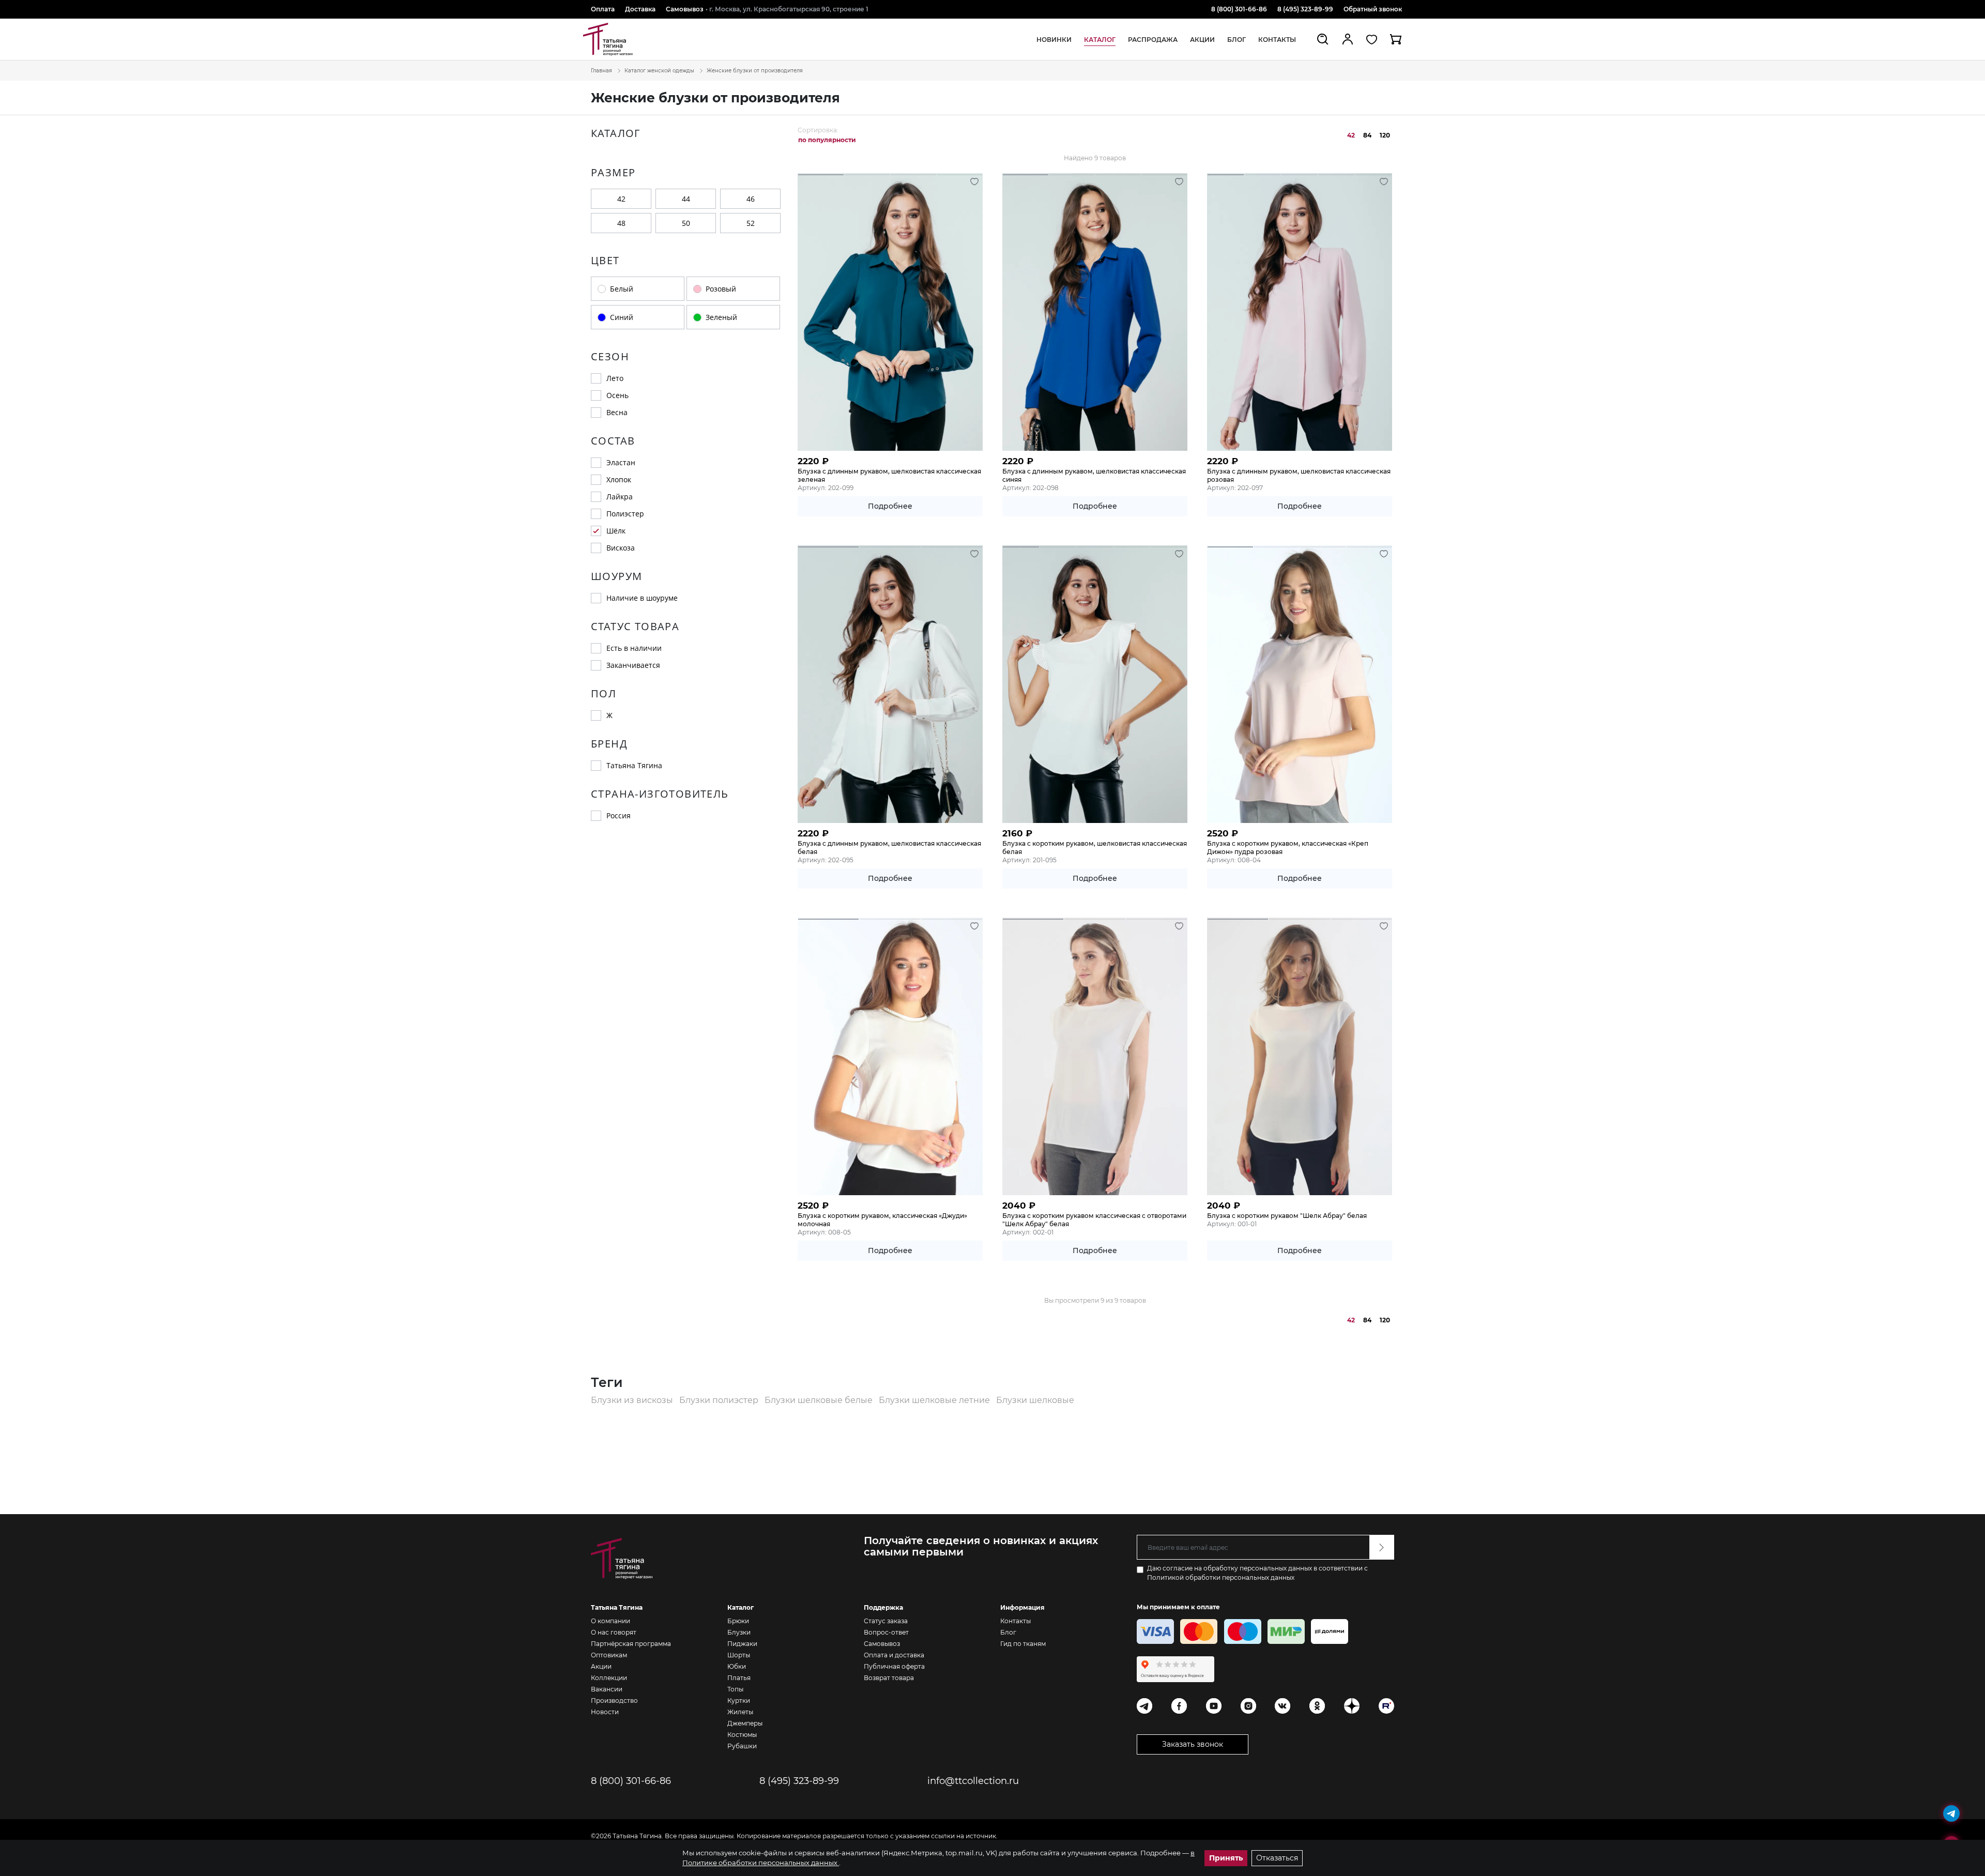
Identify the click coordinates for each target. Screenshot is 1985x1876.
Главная (601, 71)
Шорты (739, 1655)
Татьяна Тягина (634, 765)
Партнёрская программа (631, 1644)
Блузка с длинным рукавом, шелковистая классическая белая (889, 848)
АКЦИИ (1202, 40)
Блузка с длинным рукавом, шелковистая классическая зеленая (889, 475)
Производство (614, 1700)
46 (751, 199)
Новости (605, 1712)
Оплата (603, 9)
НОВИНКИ (1054, 40)
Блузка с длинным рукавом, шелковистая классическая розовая (1299, 475)
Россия (619, 815)
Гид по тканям (1023, 1644)
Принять (1226, 1858)
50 (686, 223)
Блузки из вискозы (633, 1400)
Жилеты (740, 1712)
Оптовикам (609, 1655)
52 (751, 223)
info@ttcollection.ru (973, 1781)
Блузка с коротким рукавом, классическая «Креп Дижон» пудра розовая (1288, 848)
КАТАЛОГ (1100, 40)
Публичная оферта (894, 1666)
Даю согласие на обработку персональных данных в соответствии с (1257, 1573)
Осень (617, 395)
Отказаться (1277, 1858)
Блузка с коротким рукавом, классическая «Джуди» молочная (882, 1220)
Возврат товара (889, 1678)
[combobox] (830, 140)
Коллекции (609, 1678)
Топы (735, 1689)
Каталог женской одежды (659, 71)
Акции (601, 1666)
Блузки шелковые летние (935, 1400)
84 (1367, 135)
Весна (617, 412)
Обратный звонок (1373, 9)
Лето (615, 378)
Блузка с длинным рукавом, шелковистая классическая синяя (1094, 475)
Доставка (640, 9)
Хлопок (619, 479)
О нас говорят (614, 1632)
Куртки (739, 1700)
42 (621, 199)
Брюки (738, 1621)
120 (1385, 135)
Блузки (739, 1632)
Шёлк (616, 531)
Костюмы (742, 1735)
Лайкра (620, 497)
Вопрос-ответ (886, 1632)
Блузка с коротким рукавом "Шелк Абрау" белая (1287, 1216)
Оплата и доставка (894, 1655)
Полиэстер (625, 514)
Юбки (737, 1666)
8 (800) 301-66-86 (1239, 9)
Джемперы (745, 1723)
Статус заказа (886, 1621)
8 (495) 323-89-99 (1305, 9)
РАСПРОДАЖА (1153, 40)
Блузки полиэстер (720, 1400)
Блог (1008, 1632)
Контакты (1277, 40)
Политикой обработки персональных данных (1221, 1577)
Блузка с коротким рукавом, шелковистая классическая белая (1095, 848)
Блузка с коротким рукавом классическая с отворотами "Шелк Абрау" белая (1094, 1220)
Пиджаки (742, 1644)
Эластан (621, 462)
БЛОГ (1236, 40)
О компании (610, 1621)
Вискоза (621, 548)
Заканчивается (633, 665)
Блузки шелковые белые (820, 1400)
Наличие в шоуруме (642, 598)
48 (621, 223)
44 (686, 199)
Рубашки (742, 1746)
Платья (739, 1678)
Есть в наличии (634, 648)
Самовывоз (685, 9)
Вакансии (607, 1689)
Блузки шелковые (1035, 1400)
